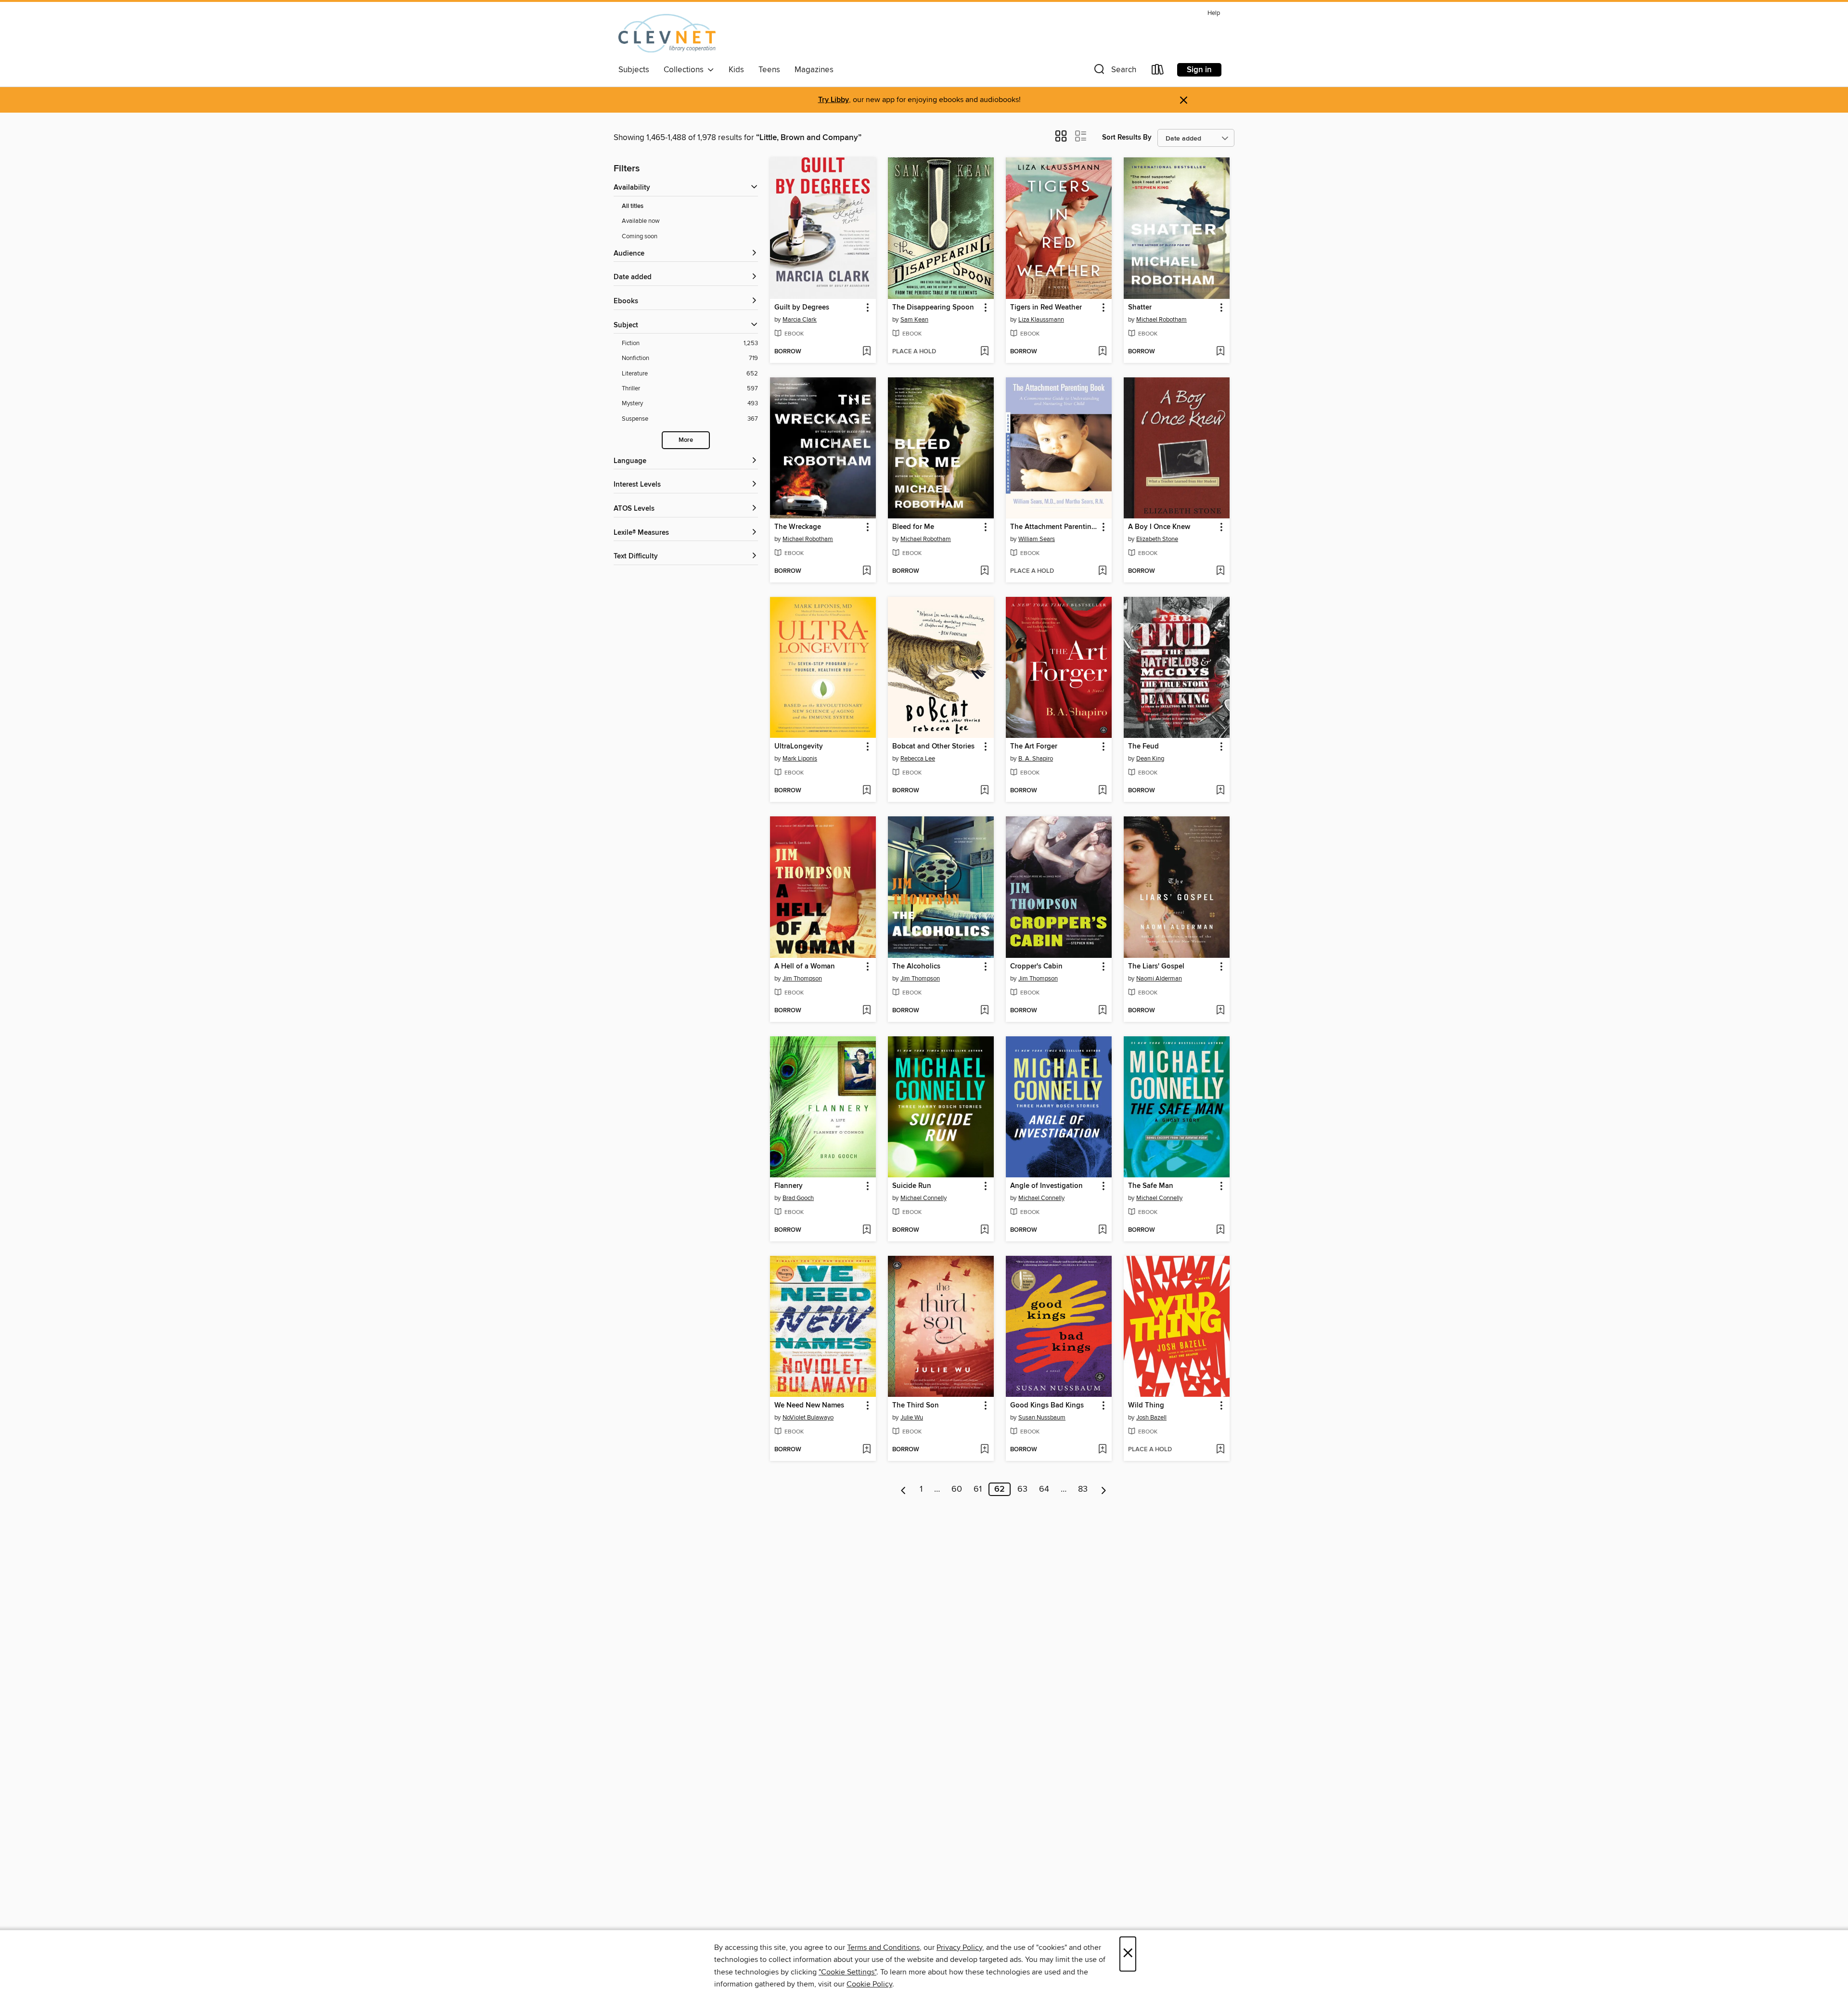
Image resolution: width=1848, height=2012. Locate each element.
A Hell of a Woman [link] (805, 967)
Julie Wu (912, 1418)
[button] (1114, 71)
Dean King (1150, 759)
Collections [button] (686, 70)
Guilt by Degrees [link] (802, 308)
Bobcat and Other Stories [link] (933, 747)
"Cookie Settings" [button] (847, 1972)
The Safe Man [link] (1151, 1186)
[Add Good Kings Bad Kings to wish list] (1102, 1450)
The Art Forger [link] (1034, 747)
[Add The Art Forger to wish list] (1102, 791)
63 (1022, 1489)
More (686, 440)
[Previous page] (904, 1489)
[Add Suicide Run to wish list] (984, 1230)
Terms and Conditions (883, 1948)
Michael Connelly (924, 1198)
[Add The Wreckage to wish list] (866, 571)
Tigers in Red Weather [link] (1046, 308)
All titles (633, 206)
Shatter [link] (1140, 308)
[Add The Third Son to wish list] (984, 1450)
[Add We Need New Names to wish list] (866, 1450)
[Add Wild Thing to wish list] (1220, 1450)
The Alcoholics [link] (916, 967)
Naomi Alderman (1159, 979)
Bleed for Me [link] (913, 527)
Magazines (814, 70)
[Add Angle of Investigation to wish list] (1102, 1230)
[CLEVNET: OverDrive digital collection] (667, 33)
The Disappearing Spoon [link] (933, 308)
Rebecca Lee (918, 759)
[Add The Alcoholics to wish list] (984, 1011)
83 (1083, 1489)
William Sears (1037, 539)
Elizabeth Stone (1157, 539)
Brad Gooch (798, 1198)
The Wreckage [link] (798, 527)
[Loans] (1158, 71)
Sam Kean (914, 320)
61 (978, 1489)
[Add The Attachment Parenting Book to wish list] (1102, 571)
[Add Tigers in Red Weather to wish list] (1102, 352)
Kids (736, 70)
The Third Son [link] (916, 1406)
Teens (769, 70)
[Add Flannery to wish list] (866, 1230)
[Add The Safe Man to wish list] (1220, 1230)
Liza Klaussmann (1041, 320)
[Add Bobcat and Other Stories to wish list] (984, 791)
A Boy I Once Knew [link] (1159, 527)
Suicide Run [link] (912, 1186)
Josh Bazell (1151, 1418)
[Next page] (1104, 1489)
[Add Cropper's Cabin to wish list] (1102, 1011)
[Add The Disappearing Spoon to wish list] (984, 352)
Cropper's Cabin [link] (1036, 967)
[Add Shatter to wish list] (1220, 352)
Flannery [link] (789, 1186)
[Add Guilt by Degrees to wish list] (866, 352)
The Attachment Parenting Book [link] (1054, 527)
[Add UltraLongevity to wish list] (866, 791)
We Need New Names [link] (809, 1406)
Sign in (1199, 70)
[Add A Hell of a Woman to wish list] (866, 1011)
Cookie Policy (869, 1984)
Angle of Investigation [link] (1046, 1186)
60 (957, 1489)
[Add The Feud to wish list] (1220, 791)
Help (1214, 13)
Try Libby (834, 100)
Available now (641, 221)
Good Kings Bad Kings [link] (1047, 1406)
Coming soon (640, 236)
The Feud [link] (1143, 747)
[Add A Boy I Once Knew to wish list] (1220, 571)
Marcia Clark (800, 320)
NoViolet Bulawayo (808, 1418)
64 (1044, 1489)
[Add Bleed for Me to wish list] (984, 571)
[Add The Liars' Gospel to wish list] (1220, 1011)
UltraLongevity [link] (799, 747)
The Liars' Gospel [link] (1156, 967)
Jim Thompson (802, 979)
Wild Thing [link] (1146, 1406)
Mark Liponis (800, 759)
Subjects (634, 70)
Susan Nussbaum (1042, 1418)
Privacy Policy (959, 1948)
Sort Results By (1127, 137)
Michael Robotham (1161, 320)
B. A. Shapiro (1036, 759)
